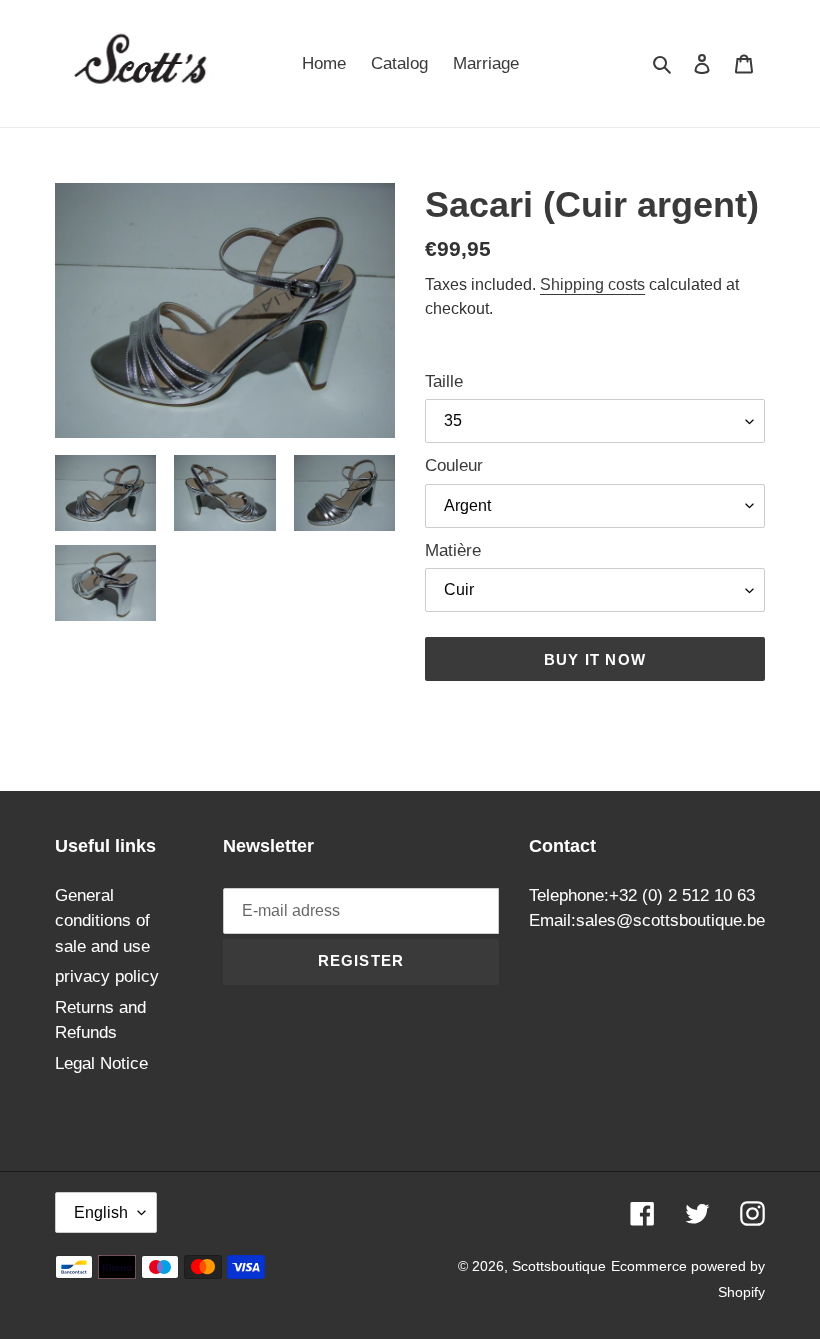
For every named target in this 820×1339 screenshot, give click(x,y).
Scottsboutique (559, 1266)
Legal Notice (101, 1063)
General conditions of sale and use (102, 921)
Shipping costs (592, 284)
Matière (453, 550)
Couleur (454, 465)
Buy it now (595, 659)
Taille (444, 381)
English (101, 1212)
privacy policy (107, 976)
